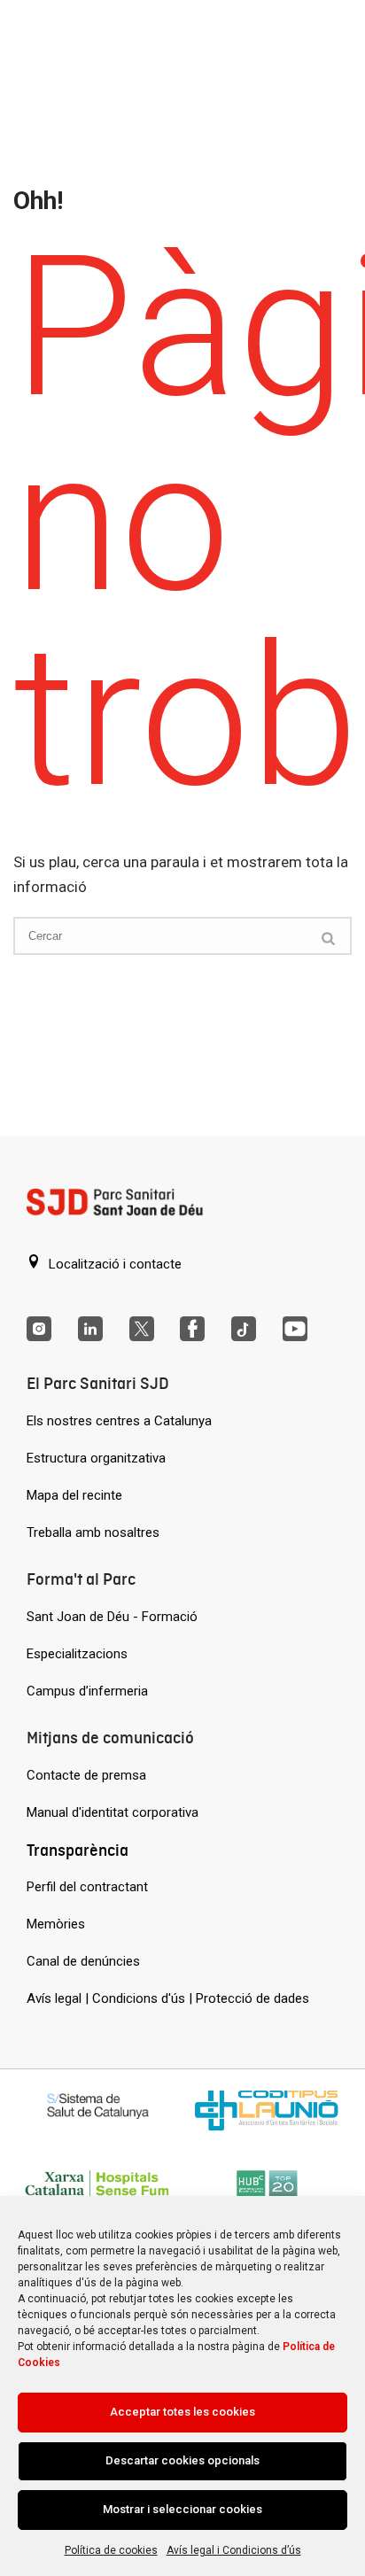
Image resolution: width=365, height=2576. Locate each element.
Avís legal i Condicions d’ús (234, 2550)
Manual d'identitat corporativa (113, 1812)
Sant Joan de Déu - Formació (112, 1617)
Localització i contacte (113, 1264)
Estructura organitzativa (96, 1458)
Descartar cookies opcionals (182, 2460)
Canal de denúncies (83, 1961)
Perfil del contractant (87, 1887)
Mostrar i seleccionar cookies (182, 2509)
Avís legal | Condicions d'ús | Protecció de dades (168, 1998)
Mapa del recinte (74, 1495)
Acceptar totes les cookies (182, 2412)
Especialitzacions (77, 1654)
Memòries (56, 1924)
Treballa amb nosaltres (93, 1532)
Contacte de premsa (86, 1775)
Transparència (78, 1850)
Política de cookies (111, 2550)
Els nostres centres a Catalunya (119, 1421)
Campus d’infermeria (87, 1691)
